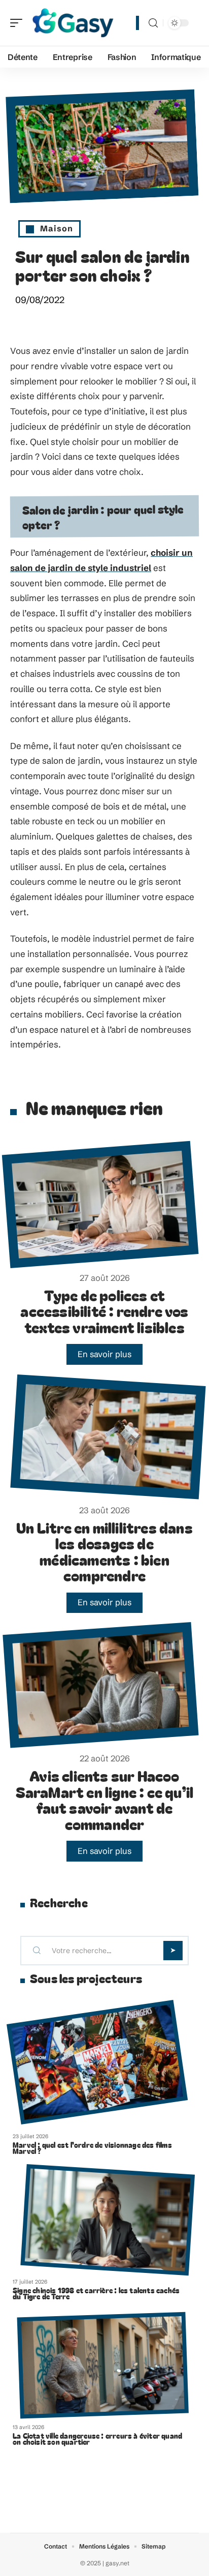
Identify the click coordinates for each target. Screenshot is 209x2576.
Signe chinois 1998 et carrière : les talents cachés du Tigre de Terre (96, 2293)
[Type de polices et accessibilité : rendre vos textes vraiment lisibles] (100, 1204)
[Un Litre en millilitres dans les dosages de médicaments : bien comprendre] (108, 1436)
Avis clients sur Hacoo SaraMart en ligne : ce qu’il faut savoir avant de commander (105, 1800)
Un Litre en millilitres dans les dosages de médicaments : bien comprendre (104, 1551)
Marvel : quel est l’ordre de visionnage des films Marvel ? (92, 2148)
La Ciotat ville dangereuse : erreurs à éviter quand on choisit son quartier (97, 2439)
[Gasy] (73, 23)
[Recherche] (153, 23)
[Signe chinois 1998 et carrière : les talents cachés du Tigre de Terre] (108, 2220)
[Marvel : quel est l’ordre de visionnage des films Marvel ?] (97, 2062)
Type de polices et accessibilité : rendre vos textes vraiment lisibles (104, 1311)
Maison (57, 228)
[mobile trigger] (19, 23)
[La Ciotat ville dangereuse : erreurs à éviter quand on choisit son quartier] (103, 2365)
